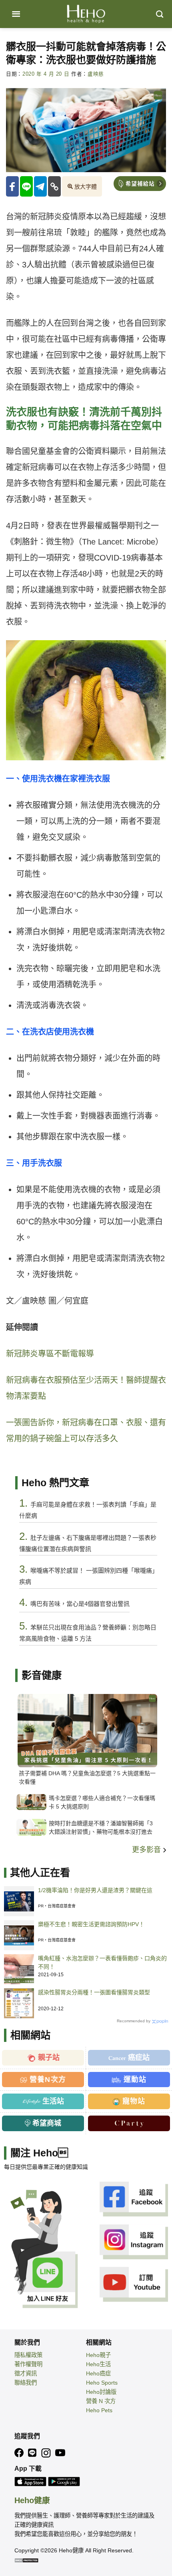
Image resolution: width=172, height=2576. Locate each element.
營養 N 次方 (101, 2401)
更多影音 (147, 1850)
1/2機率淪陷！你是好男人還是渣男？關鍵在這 (95, 1890)
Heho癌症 (98, 2373)
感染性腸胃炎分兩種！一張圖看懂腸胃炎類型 (94, 1992)
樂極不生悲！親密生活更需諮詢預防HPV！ (91, 1924)
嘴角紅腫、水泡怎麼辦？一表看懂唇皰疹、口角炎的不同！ (102, 1962)
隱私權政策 (28, 2355)
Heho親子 (98, 2355)
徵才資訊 (26, 2373)
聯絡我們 (26, 2383)
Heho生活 (98, 2364)
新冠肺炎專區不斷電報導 (50, 1354)
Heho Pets (99, 2410)
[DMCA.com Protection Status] (26, 2560)
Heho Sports (102, 2383)
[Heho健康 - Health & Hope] (86, 14)
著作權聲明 (28, 2364)
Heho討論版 (101, 2392)
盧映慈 (96, 74)
